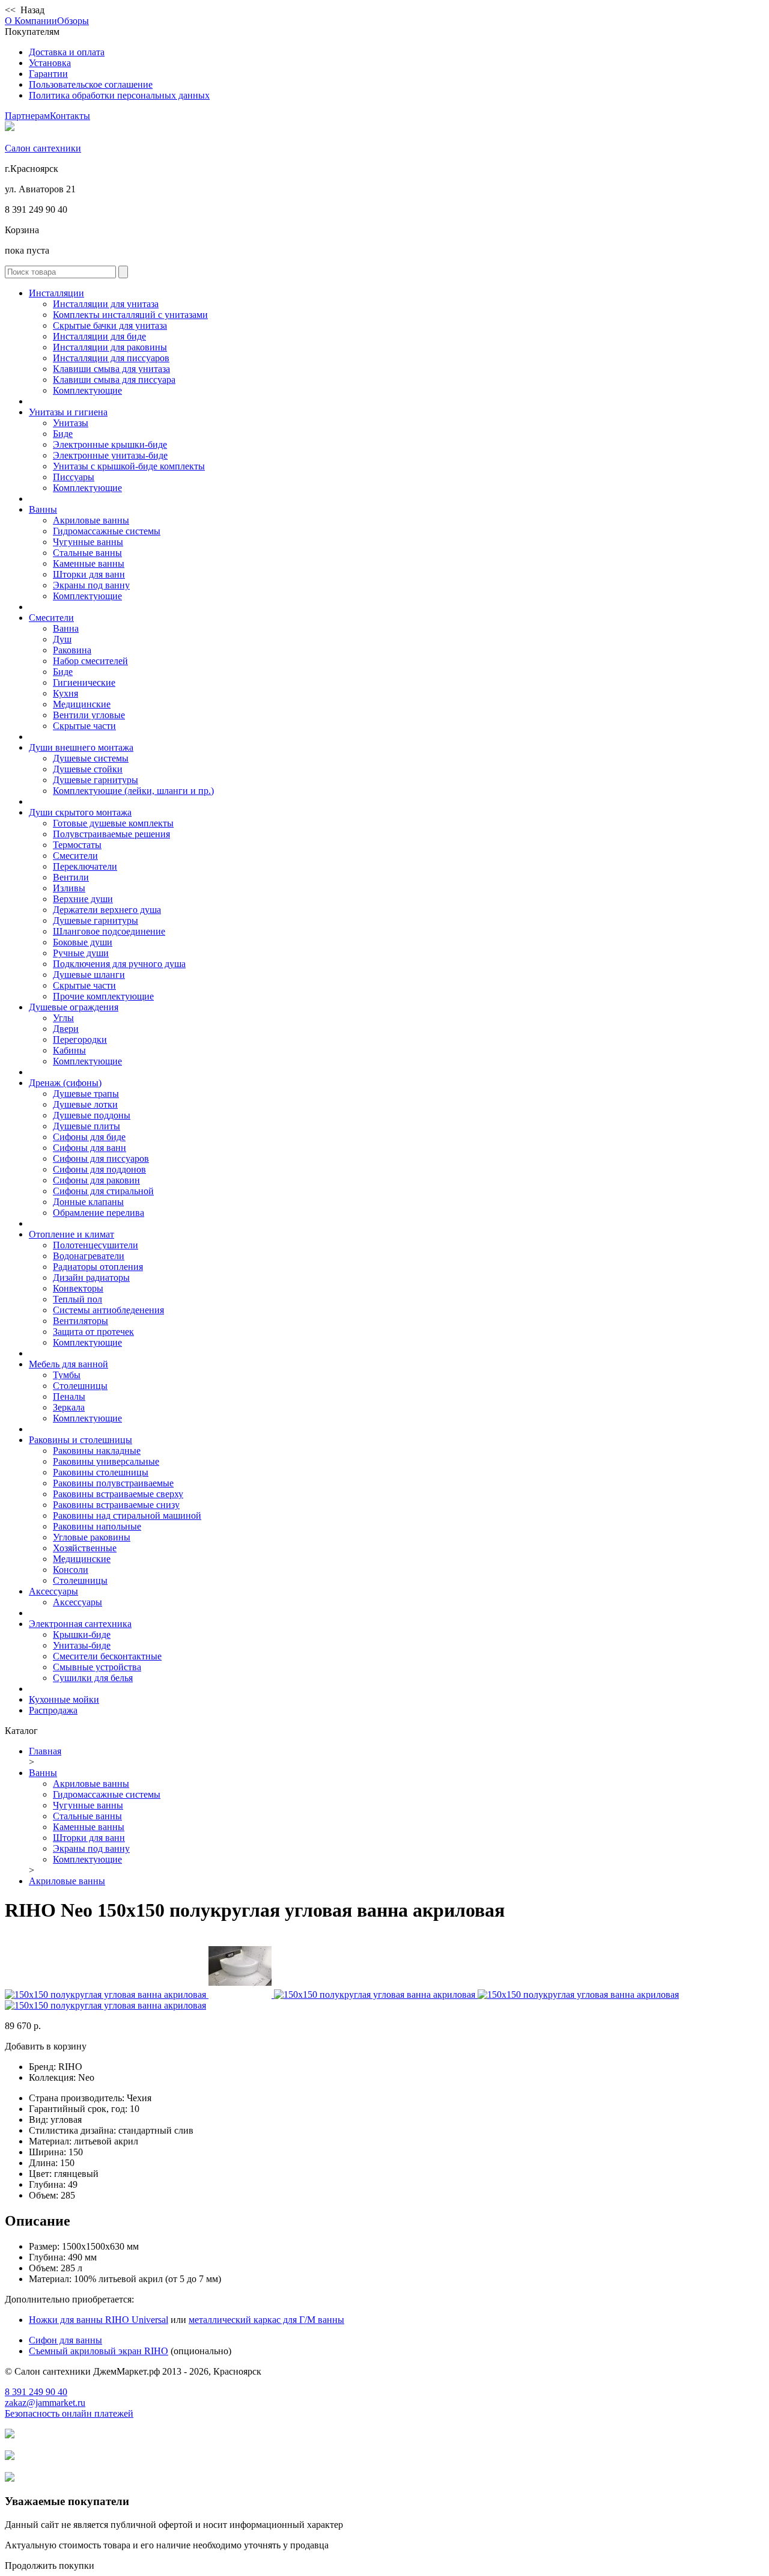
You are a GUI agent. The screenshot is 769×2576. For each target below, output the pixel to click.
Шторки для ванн (89, 574)
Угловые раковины (92, 1537)
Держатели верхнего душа (107, 910)
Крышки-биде (82, 1634)
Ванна (66, 628)
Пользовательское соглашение (91, 84)
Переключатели (85, 866)
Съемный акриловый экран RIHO (99, 2351)
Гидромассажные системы (107, 531)
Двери (66, 1029)
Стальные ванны (87, 553)
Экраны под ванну (91, 585)
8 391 (36, 2392)
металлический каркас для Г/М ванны (266, 2320)
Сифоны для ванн (90, 1148)
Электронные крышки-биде (110, 444)
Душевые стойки (88, 769)
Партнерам (27, 116)
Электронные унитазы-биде (110, 455)
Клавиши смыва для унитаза (111, 369)
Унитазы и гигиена (68, 412)
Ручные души (81, 953)
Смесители (51, 618)
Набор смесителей (90, 661)
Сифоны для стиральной (103, 1191)
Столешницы (80, 1386)
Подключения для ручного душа (119, 964)
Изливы (69, 888)
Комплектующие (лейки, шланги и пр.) (133, 791)
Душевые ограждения (74, 1007)
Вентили (71, 877)
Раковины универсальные (106, 1461)
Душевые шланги (89, 975)
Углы (63, 1018)
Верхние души (83, 899)
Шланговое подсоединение (109, 931)
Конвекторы (78, 1288)
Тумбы (67, 1375)
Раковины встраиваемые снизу (116, 1505)
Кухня (65, 693)
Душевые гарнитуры (96, 780)
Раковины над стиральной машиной (127, 1515)
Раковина (72, 650)
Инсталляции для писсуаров (111, 358)
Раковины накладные (97, 1451)
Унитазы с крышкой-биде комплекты (129, 466)
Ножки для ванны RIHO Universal (99, 2320)
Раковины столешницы (101, 1472)
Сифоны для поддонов (99, 1169)
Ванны (43, 509)
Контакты (70, 116)
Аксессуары (53, 1591)
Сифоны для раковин (96, 1180)
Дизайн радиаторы (91, 1277)
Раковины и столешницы (81, 1440)
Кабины (69, 1050)
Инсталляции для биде (99, 336)
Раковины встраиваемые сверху (118, 1494)
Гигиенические (84, 682)
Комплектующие (87, 390)
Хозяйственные (85, 1548)
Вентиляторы (81, 1321)
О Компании (31, 21)
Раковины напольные (97, 1526)
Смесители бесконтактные (107, 1656)
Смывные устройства (97, 1667)
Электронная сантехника (80, 1624)
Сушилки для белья (93, 1678)
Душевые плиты (87, 1126)
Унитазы (71, 423)
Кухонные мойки (64, 1699)
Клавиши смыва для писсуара (114, 380)
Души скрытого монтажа (80, 812)
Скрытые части (84, 726)
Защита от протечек (93, 1332)
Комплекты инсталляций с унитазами (130, 315)
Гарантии (48, 74)
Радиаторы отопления (98, 1267)
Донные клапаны (88, 1202)
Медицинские (82, 704)
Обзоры (73, 21)
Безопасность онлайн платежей (69, 2413)
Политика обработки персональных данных (119, 95)
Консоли (71, 1570)
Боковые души (83, 942)
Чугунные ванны (88, 542)
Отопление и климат (71, 1234)
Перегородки (80, 1039)
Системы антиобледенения (108, 1310)
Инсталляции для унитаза (106, 304)
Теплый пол (78, 1299)
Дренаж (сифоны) (65, 1083)
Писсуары (74, 477)
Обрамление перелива (99, 1213)
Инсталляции (56, 293)
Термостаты (77, 845)
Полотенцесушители (96, 1245)
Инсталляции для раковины (110, 347)
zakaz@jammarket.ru (45, 2403)
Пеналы (69, 1396)
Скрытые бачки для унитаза (110, 325)
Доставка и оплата (67, 52)
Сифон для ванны (65, 2340)
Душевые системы (91, 758)
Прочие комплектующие (103, 996)
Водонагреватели (89, 1256)
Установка (50, 63)
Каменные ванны (89, 563)
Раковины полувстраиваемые (113, 1483)
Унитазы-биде (82, 1645)
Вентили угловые (89, 715)
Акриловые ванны (91, 520)
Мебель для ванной (68, 1364)
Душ (62, 639)
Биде (63, 434)
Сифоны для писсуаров (101, 1158)
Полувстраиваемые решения (111, 834)
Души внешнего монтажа (81, 747)
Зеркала (69, 1407)
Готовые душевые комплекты (113, 823)
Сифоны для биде (89, 1137)
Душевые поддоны (92, 1115)
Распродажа (53, 1710)
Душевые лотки (85, 1104)
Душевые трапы (86, 1094)
